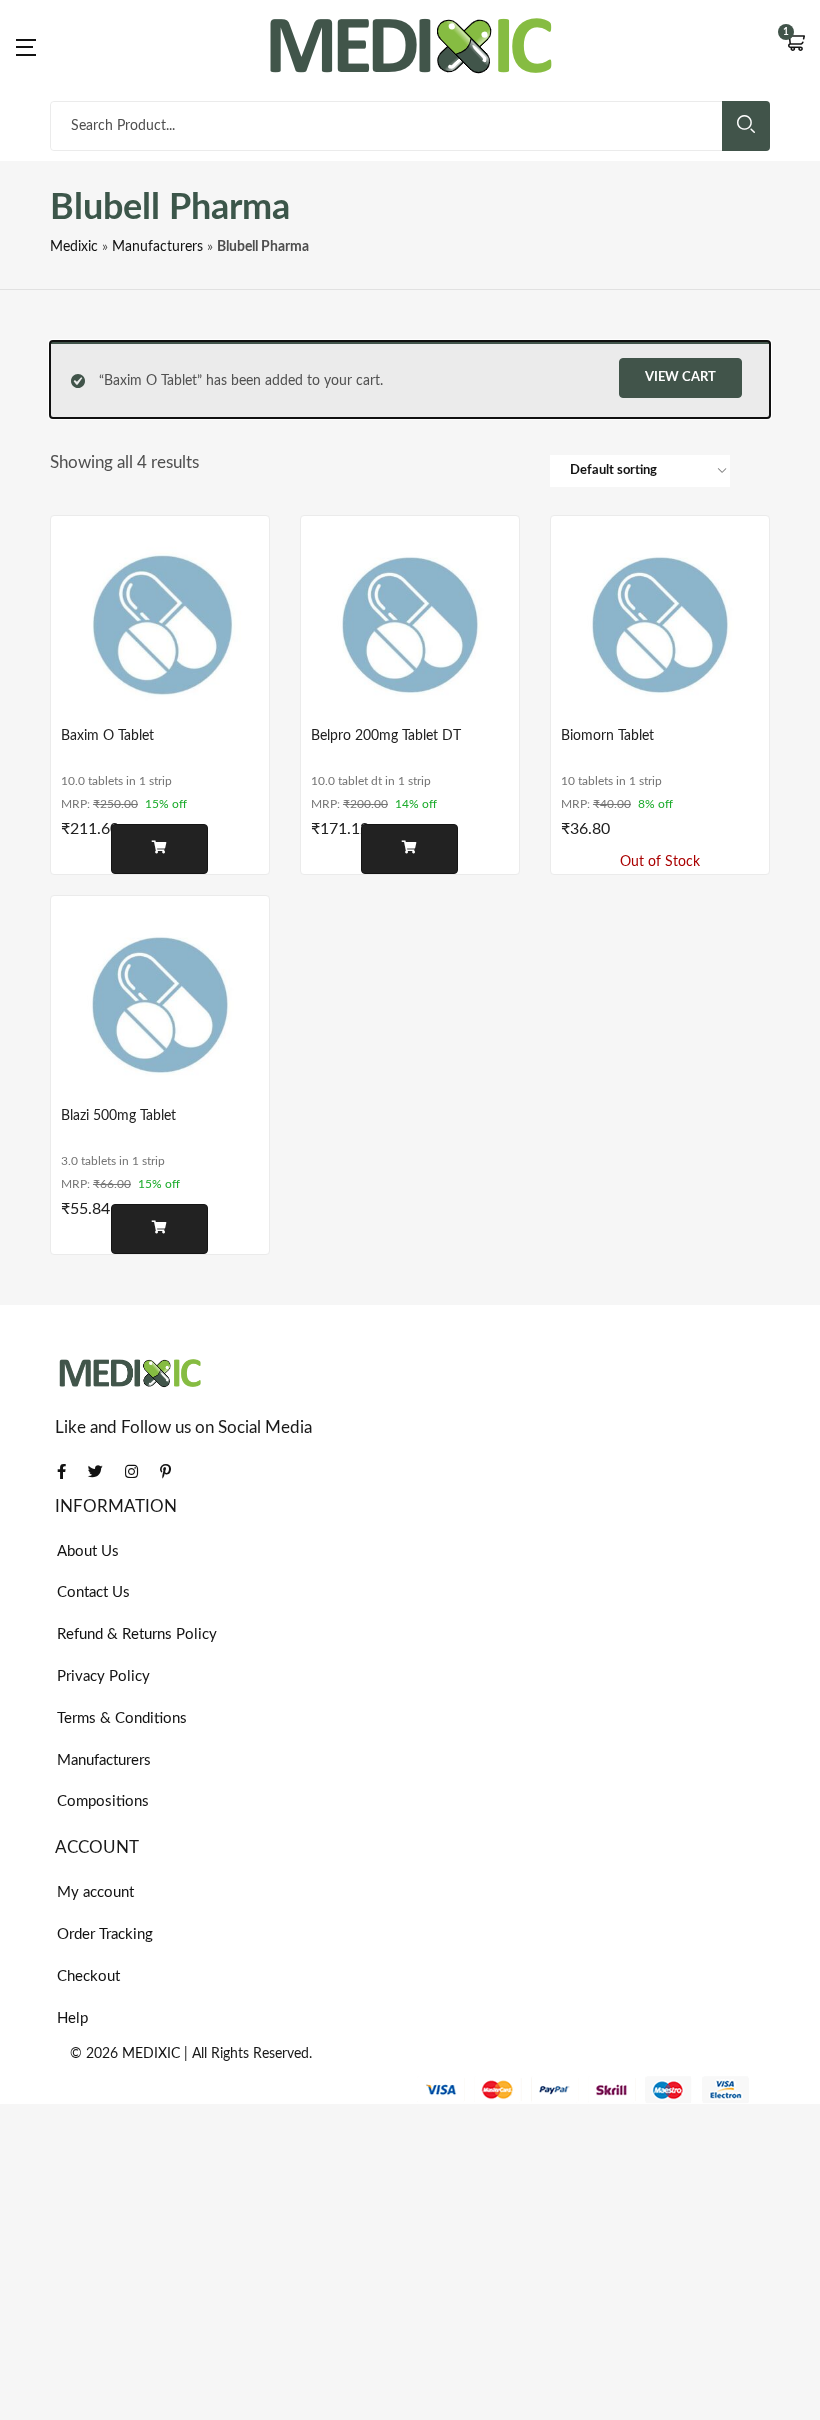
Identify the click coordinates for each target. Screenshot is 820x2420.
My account (95, 1892)
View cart (680, 377)
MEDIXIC (151, 2054)
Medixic (74, 247)
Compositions (103, 1801)
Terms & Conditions (122, 1718)
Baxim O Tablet (107, 736)
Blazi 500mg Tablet (118, 1116)
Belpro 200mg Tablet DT (386, 736)
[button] (795, 45)
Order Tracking (105, 1934)
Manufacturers (157, 247)
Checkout (88, 1976)
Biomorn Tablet (607, 736)
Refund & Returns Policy (137, 1634)
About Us (88, 1551)
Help (72, 2018)
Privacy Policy (103, 1676)
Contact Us (93, 1592)
